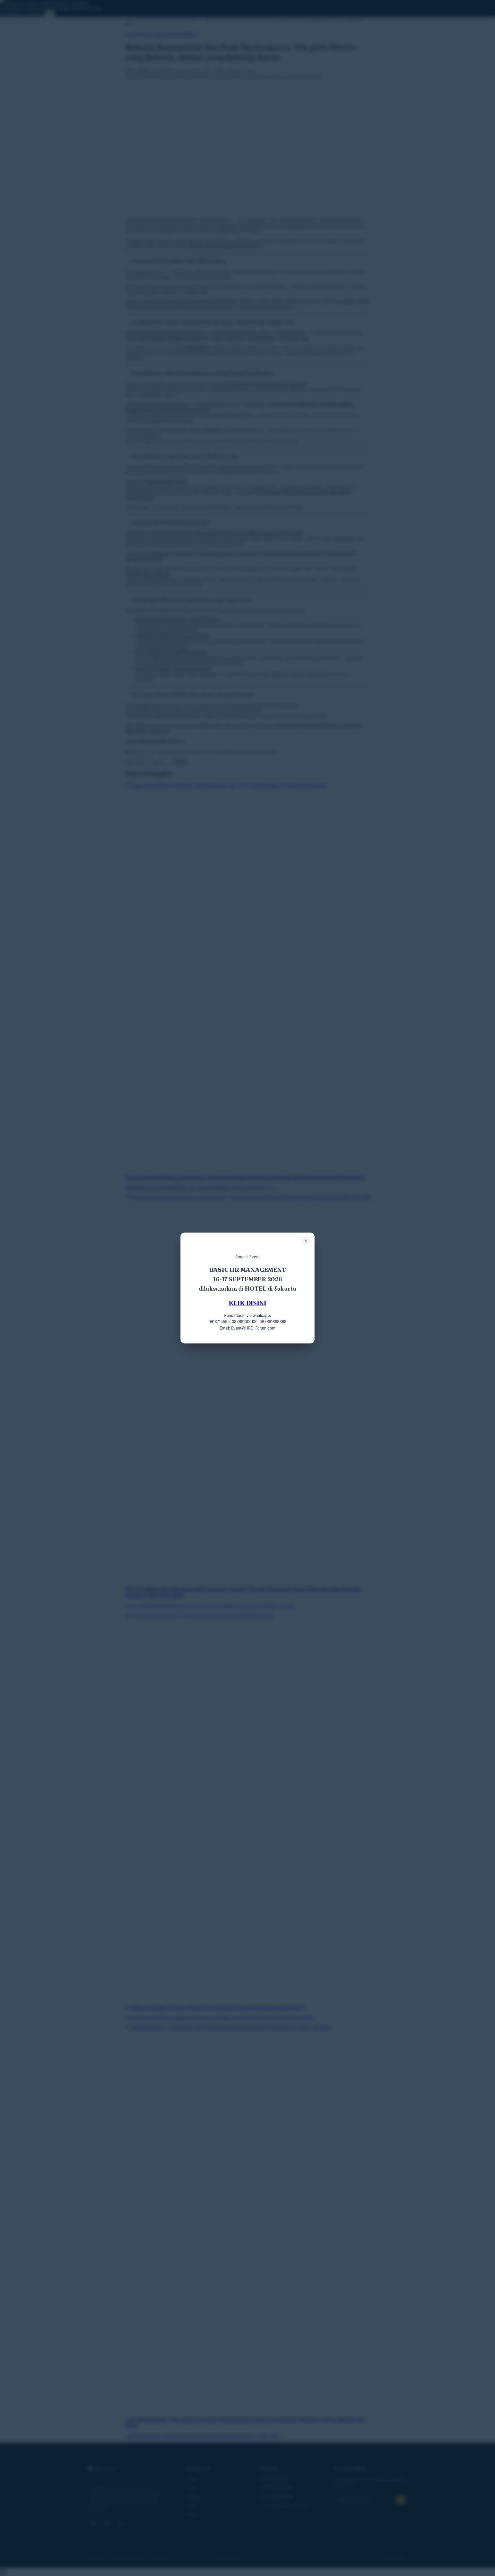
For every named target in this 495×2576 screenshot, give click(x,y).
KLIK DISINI (248, 1303)
